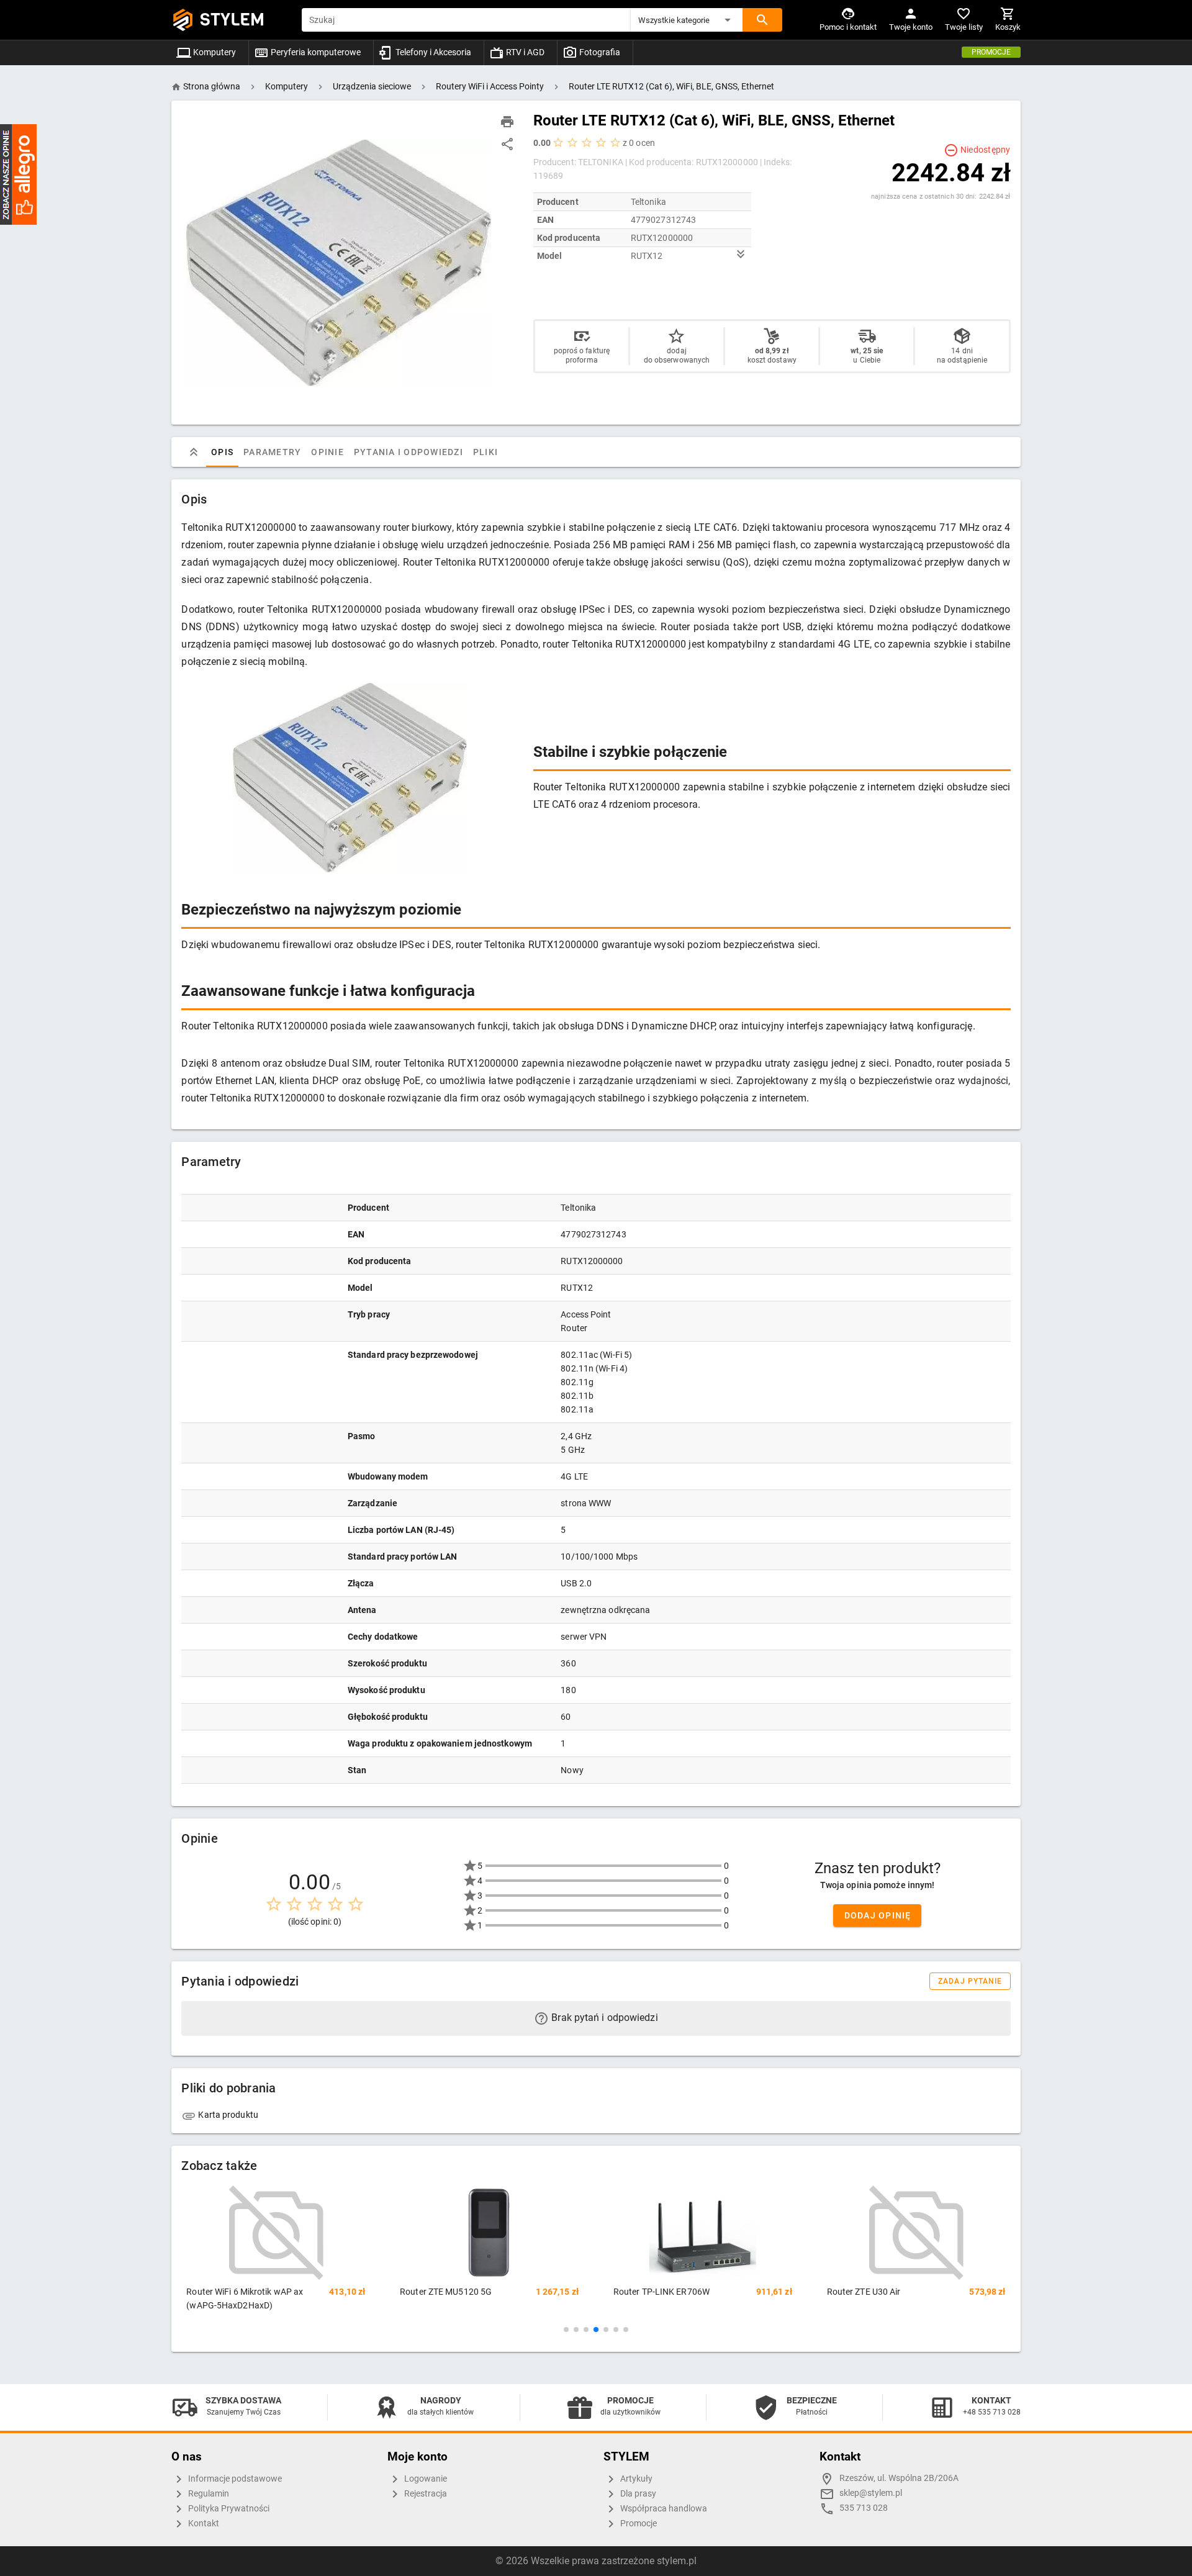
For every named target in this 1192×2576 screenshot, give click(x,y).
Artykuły (635, 2479)
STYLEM (232, 20)
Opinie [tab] (328, 452)
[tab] (194, 452)
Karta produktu (227, 2115)
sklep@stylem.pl (871, 2493)
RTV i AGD (524, 52)
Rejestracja (425, 2494)
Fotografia (599, 52)
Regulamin (208, 2494)
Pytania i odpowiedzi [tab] (409, 452)
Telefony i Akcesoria (432, 52)
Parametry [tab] (272, 452)
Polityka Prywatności (228, 2509)
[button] (687, 20)
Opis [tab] (222, 452)
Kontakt (203, 2524)
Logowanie (425, 2479)
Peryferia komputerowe (315, 52)
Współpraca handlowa (663, 2509)
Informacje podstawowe (234, 2479)
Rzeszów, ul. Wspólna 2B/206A (899, 2478)
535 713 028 (864, 2508)
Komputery (214, 52)
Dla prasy (637, 2494)
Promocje (991, 52)
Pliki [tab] (485, 452)
